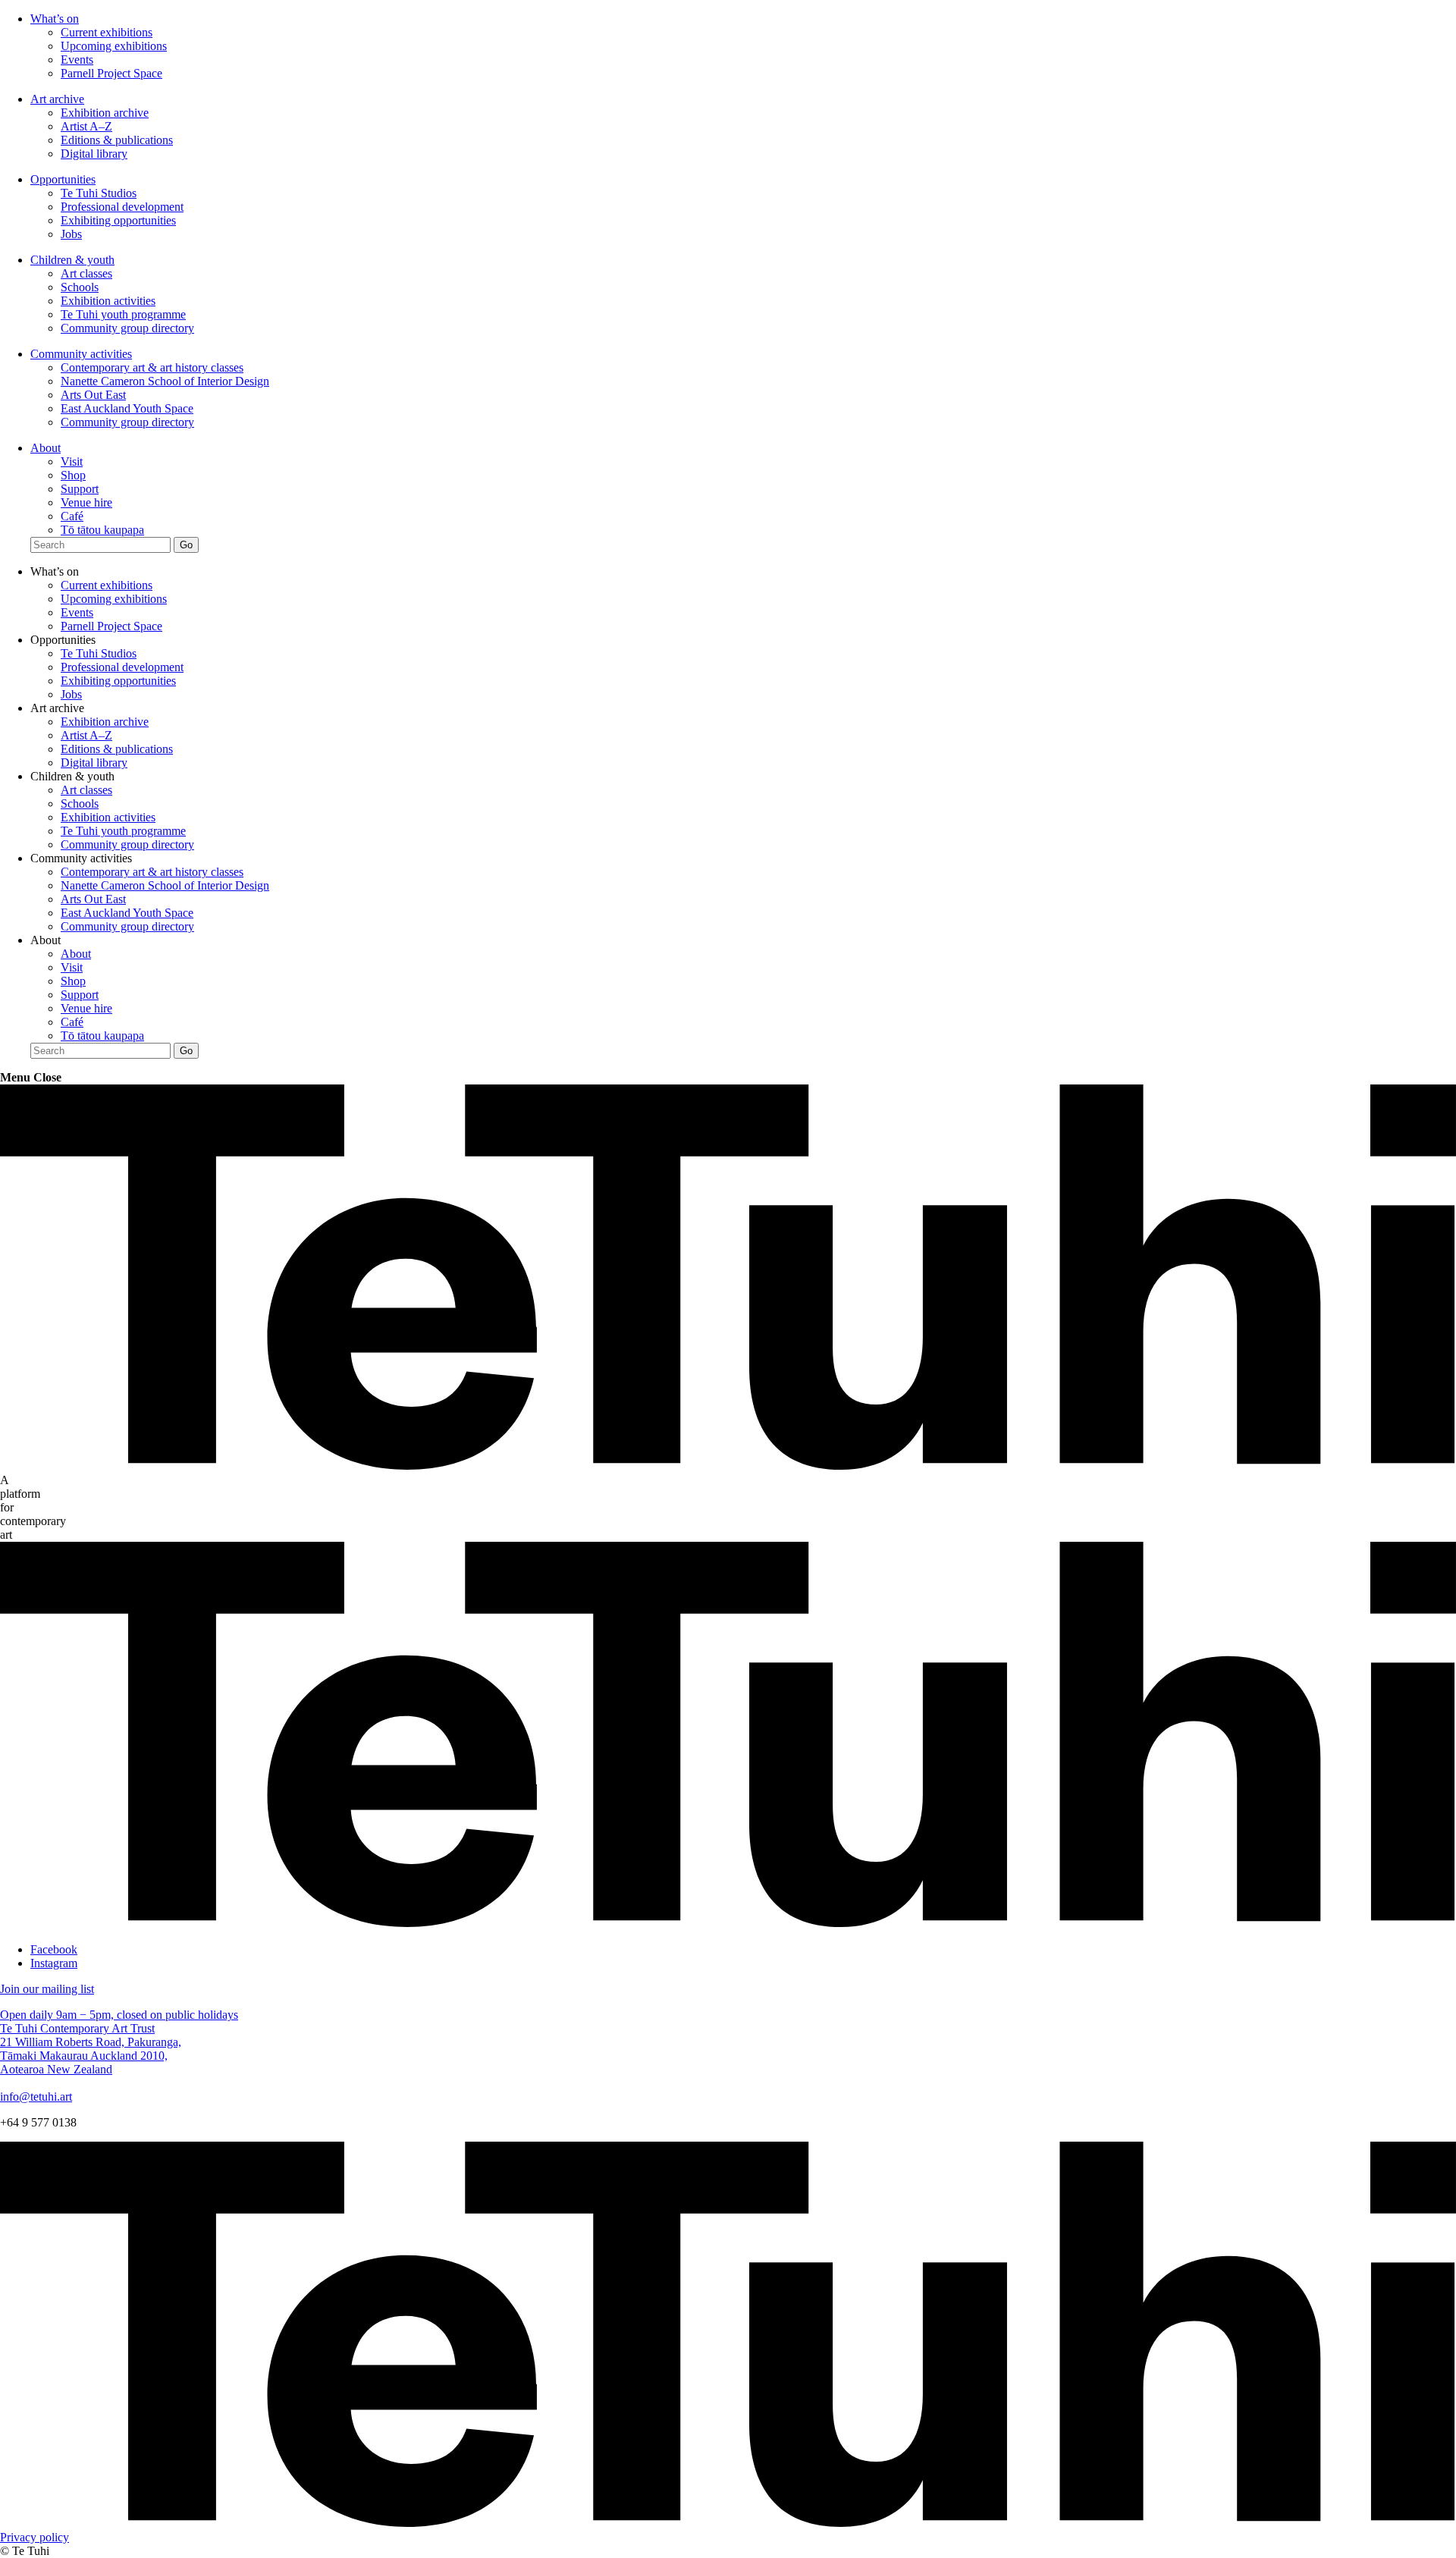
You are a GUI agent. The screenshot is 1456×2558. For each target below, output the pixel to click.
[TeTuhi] (728, 1466)
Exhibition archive (105, 113)
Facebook (54, 1949)
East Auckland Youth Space (127, 408)
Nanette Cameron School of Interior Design (165, 381)
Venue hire (86, 502)
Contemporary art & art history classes (152, 367)
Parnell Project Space (111, 73)
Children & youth (72, 260)
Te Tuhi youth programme (123, 314)
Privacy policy (35, 2537)
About (45, 448)
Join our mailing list (47, 1989)
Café (72, 516)
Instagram (54, 1963)
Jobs (71, 234)
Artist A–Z (86, 126)
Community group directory (127, 328)
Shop (73, 475)
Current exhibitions (107, 32)
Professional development (122, 207)
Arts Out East (93, 395)
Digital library (94, 154)
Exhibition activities (108, 301)
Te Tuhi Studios (99, 193)
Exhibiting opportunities (118, 220)
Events (77, 60)
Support (80, 489)
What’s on (55, 19)
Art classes (86, 273)
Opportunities (63, 179)
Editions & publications (117, 140)
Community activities (81, 354)
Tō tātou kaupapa (102, 530)
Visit (72, 461)
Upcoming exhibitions (114, 46)
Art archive (57, 99)
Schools (80, 287)
